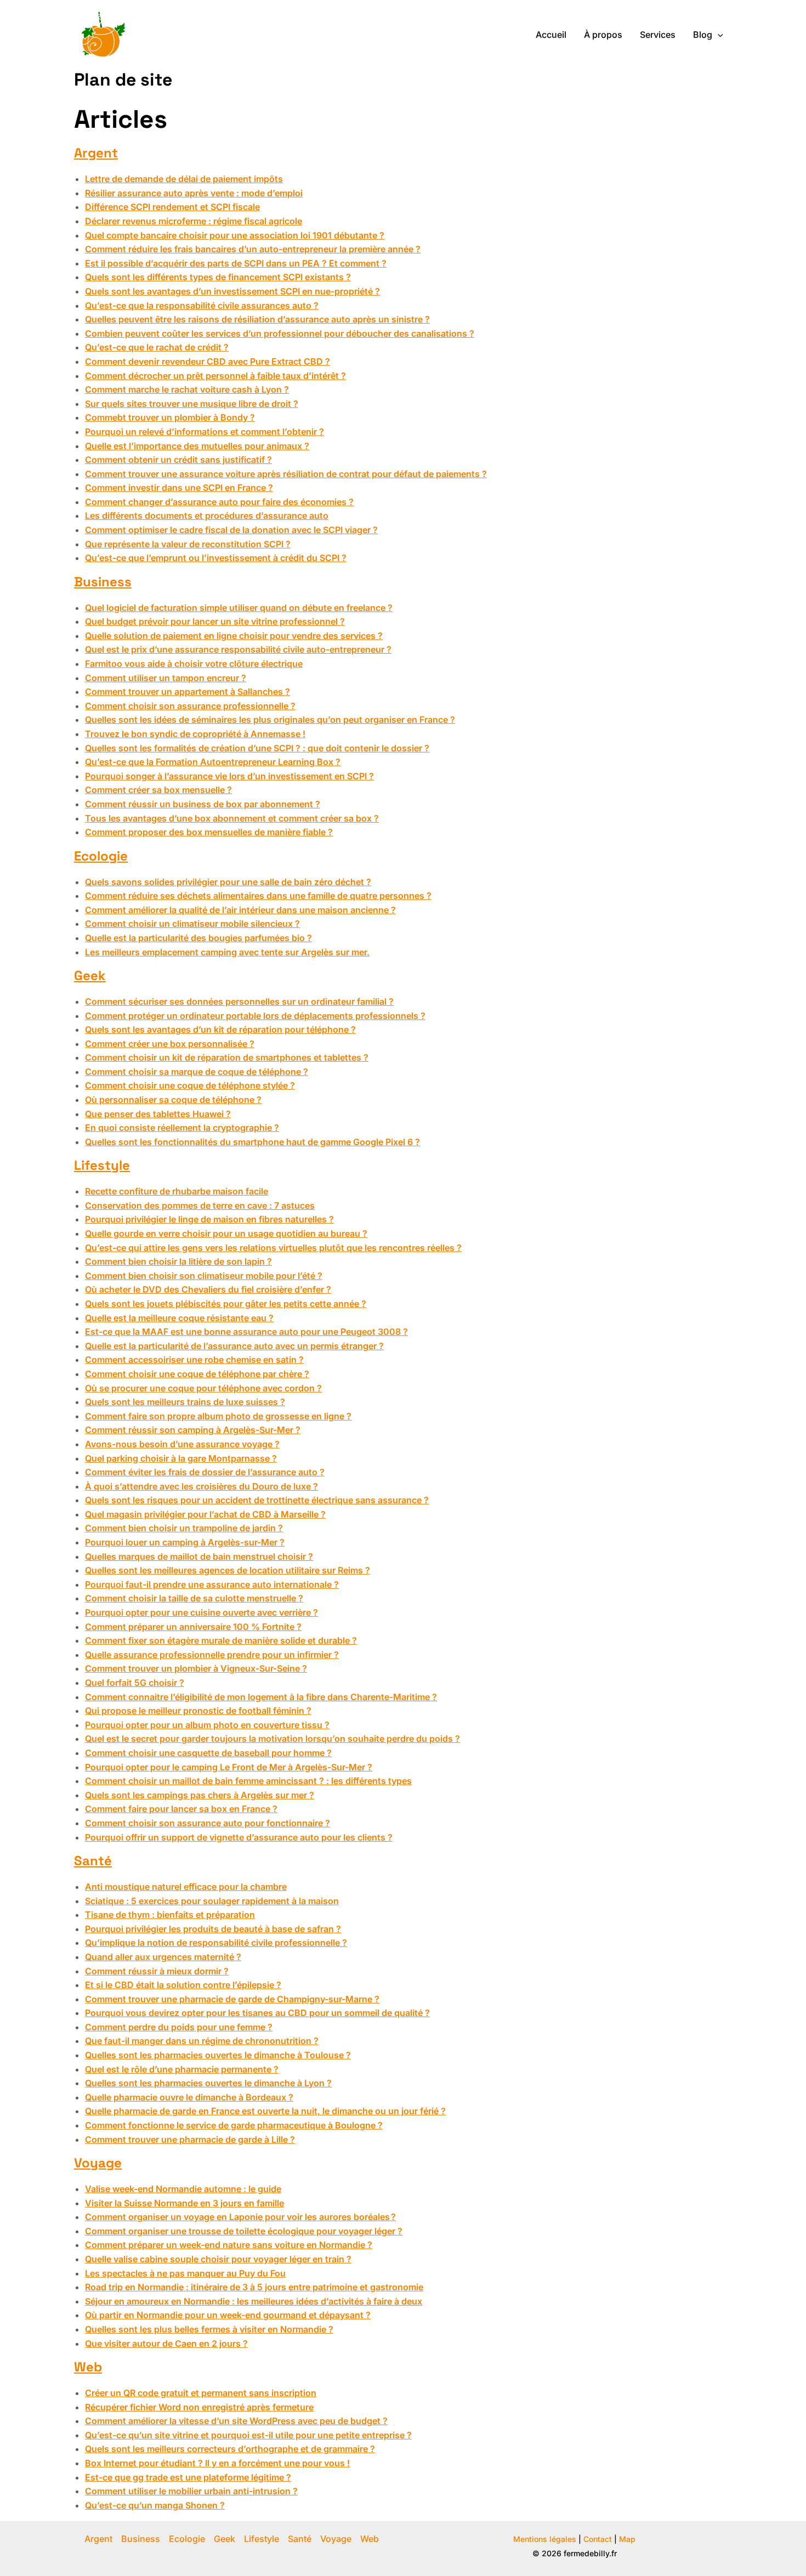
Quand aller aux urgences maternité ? (163, 1957)
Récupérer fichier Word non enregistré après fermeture (199, 2407)
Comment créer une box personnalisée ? (170, 1044)
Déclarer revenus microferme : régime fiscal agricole (194, 221)
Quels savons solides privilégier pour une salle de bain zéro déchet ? (228, 882)
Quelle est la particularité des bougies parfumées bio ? (198, 938)
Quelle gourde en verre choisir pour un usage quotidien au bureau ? (226, 1233)
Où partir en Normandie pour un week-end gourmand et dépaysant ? (228, 2315)
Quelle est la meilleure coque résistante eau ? (179, 1318)
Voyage (98, 2163)
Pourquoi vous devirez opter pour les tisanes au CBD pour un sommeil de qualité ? (257, 2013)
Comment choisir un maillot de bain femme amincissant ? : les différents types (248, 1781)
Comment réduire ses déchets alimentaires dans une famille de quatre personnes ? (258, 896)
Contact (598, 2539)
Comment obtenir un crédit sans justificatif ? (178, 460)
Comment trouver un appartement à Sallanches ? (188, 692)
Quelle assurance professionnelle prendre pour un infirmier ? (212, 1655)
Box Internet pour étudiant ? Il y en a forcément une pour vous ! (217, 2463)
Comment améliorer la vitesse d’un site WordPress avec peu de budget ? (236, 2421)
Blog (703, 35)
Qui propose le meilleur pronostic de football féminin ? (198, 1711)
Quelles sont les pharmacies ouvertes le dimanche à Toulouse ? (218, 2055)
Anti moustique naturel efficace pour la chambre (186, 1887)
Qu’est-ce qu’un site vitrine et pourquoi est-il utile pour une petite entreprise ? (248, 2435)
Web (88, 2367)
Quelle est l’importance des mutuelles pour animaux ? (197, 446)
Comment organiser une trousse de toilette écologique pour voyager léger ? (244, 2231)
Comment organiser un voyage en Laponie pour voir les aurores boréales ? (240, 2217)
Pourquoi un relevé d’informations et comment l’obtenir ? (205, 432)
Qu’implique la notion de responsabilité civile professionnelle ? (216, 1943)
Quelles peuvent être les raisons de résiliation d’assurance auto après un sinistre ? (257, 319)
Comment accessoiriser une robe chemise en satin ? (194, 1360)
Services (658, 35)
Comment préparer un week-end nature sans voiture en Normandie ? (229, 2245)
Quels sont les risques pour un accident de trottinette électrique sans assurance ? (257, 1500)
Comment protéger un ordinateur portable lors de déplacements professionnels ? (255, 1016)
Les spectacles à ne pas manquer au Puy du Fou (185, 2273)
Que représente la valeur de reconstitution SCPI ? (188, 544)
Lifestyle (102, 1165)
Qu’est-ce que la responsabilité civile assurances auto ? (202, 305)
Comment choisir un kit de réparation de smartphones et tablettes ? (227, 1057)
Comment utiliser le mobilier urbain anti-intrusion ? (191, 2491)
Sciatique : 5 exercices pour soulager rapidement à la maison (212, 1901)
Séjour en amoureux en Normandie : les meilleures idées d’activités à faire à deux (254, 2301)
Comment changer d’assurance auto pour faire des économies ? (219, 502)
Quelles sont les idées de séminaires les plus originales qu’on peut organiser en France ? (270, 720)
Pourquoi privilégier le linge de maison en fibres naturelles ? (209, 1219)
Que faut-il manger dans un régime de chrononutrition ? (202, 2041)
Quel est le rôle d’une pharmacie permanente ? (182, 2069)
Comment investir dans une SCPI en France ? (179, 488)
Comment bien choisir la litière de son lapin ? (178, 1261)
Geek (90, 975)
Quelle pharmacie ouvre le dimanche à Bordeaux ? (189, 2097)
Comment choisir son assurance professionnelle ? (190, 706)
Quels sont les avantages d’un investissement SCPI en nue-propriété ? (232, 291)
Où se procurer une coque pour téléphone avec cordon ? (203, 1388)
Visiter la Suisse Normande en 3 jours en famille (185, 2203)
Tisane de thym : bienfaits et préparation (170, 1915)
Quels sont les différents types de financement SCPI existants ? (218, 277)
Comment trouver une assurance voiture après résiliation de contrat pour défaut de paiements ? (286, 474)
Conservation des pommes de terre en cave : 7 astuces (200, 1205)
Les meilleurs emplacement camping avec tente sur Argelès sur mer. (227, 952)
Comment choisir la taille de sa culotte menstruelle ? (194, 1598)
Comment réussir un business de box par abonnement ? (203, 804)
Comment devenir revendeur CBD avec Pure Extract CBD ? (208, 361)
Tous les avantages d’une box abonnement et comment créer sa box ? (232, 818)
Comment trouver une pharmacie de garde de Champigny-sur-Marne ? (232, 1999)
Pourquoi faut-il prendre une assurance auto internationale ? (212, 1584)
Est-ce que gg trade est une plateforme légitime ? (188, 2477)
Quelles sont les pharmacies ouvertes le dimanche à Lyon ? (208, 2083)
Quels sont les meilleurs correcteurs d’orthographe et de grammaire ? (230, 2449)
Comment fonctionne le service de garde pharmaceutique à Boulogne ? (234, 2125)
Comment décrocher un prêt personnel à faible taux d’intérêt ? (215, 376)
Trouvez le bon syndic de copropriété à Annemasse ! (195, 734)
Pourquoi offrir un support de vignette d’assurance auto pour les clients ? (239, 1837)
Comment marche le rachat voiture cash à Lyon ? (187, 389)
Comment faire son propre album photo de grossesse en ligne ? (218, 1416)
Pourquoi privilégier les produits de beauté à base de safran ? (213, 1929)
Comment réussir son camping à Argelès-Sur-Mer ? (193, 1430)
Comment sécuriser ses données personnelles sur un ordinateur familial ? (239, 1001)
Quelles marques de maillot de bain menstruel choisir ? (199, 1556)
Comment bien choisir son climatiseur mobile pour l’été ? (204, 1276)
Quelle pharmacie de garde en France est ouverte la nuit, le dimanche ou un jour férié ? (265, 2111)
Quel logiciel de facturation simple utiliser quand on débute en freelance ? (239, 608)
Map (627, 2539)
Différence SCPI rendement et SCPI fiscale (172, 207)
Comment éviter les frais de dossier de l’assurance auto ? (205, 1472)
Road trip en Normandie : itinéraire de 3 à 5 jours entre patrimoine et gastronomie (254, 2287)
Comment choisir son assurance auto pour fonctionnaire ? (208, 1823)
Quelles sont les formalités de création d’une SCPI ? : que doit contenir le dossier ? (257, 748)
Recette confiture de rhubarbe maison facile (177, 1191)
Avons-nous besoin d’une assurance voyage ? (182, 1444)
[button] (718, 35)
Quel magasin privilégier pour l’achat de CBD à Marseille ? (205, 1514)
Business (103, 582)
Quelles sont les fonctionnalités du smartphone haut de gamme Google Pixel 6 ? (252, 1142)
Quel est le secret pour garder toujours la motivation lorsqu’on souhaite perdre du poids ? (273, 1739)
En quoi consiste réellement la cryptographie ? (182, 1128)
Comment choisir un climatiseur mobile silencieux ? (192, 924)
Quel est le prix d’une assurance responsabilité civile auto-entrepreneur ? (238, 649)
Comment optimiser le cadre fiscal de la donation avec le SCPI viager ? (231, 530)
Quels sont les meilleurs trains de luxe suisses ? (185, 1402)
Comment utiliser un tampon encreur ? (166, 678)
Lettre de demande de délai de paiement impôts (184, 179)
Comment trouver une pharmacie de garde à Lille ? (190, 2139)
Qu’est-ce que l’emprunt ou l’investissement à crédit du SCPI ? (216, 558)
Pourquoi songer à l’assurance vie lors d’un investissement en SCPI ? (229, 776)
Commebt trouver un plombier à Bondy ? (170, 417)
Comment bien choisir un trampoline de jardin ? (184, 1528)
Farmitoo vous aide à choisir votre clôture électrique (194, 664)
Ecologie (101, 856)
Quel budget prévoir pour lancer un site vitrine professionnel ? (215, 621)
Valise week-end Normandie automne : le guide (183, 2189)
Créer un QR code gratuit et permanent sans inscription (201, 2393)
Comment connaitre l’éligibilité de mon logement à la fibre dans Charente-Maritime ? (261, 1697)
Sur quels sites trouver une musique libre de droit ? (192, 404)
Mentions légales (545, 2539)
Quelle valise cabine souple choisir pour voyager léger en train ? (218, 2259)
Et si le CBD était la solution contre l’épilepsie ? (183, 1985)
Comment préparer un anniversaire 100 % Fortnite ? (193, 1627)
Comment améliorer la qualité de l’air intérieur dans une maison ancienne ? (240, 910)
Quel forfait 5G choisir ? (135, 1683)
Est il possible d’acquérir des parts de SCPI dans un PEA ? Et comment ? (236, 263)
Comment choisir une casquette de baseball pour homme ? (208, 1753)
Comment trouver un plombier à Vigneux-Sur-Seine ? (196, 1668)
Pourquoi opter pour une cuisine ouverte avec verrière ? (201, 1612)
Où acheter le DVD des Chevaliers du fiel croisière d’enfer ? (208, 1289)
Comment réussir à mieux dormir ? (157, 1971)
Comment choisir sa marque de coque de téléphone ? (197, 1072)
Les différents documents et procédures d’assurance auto (207, 516)
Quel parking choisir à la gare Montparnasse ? (181, 1458)
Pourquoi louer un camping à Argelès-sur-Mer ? (185, 1542)
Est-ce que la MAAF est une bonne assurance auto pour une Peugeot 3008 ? (246, 1332)
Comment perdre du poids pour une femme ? (179, 2027)
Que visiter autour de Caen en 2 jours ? (166, 2343)
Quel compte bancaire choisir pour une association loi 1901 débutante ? (235, 235)
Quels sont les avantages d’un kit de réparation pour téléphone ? (220, 1029)
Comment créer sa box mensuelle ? (158, 790)
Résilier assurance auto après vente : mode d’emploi (194, 193)
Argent (96, 153)
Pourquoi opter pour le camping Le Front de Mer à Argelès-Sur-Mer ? (229, 1767)
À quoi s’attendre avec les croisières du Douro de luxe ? (201, 1486)
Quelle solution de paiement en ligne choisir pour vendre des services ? (234, 636)
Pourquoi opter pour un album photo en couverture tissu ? (207, 1725)
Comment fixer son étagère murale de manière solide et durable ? (221, 1640)
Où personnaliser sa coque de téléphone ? (173, 1100)
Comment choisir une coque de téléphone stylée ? (190, 1085)
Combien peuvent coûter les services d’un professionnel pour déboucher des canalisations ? (280, 333)
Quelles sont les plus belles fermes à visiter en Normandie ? (209, 2329)
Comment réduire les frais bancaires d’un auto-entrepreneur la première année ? (253, 249)
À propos (603, 35)
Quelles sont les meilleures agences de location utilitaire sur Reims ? (228, 1570)
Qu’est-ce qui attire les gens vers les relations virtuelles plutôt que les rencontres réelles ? (273, 1248)
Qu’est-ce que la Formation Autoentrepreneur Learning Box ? (213, 762)
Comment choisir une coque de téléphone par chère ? (197, 1374)
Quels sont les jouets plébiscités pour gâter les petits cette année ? (226, 1304)
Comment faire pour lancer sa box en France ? (181, 1809)
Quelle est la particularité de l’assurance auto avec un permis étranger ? (234, 1346)
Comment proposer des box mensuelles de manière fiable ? (209, 832)
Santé (93, 1861)
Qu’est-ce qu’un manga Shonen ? (155, 2505)
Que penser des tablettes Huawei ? (158, 1114)
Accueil (551, 35)
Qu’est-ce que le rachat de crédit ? (157, 347)
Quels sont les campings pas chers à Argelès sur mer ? (200, 1795)
